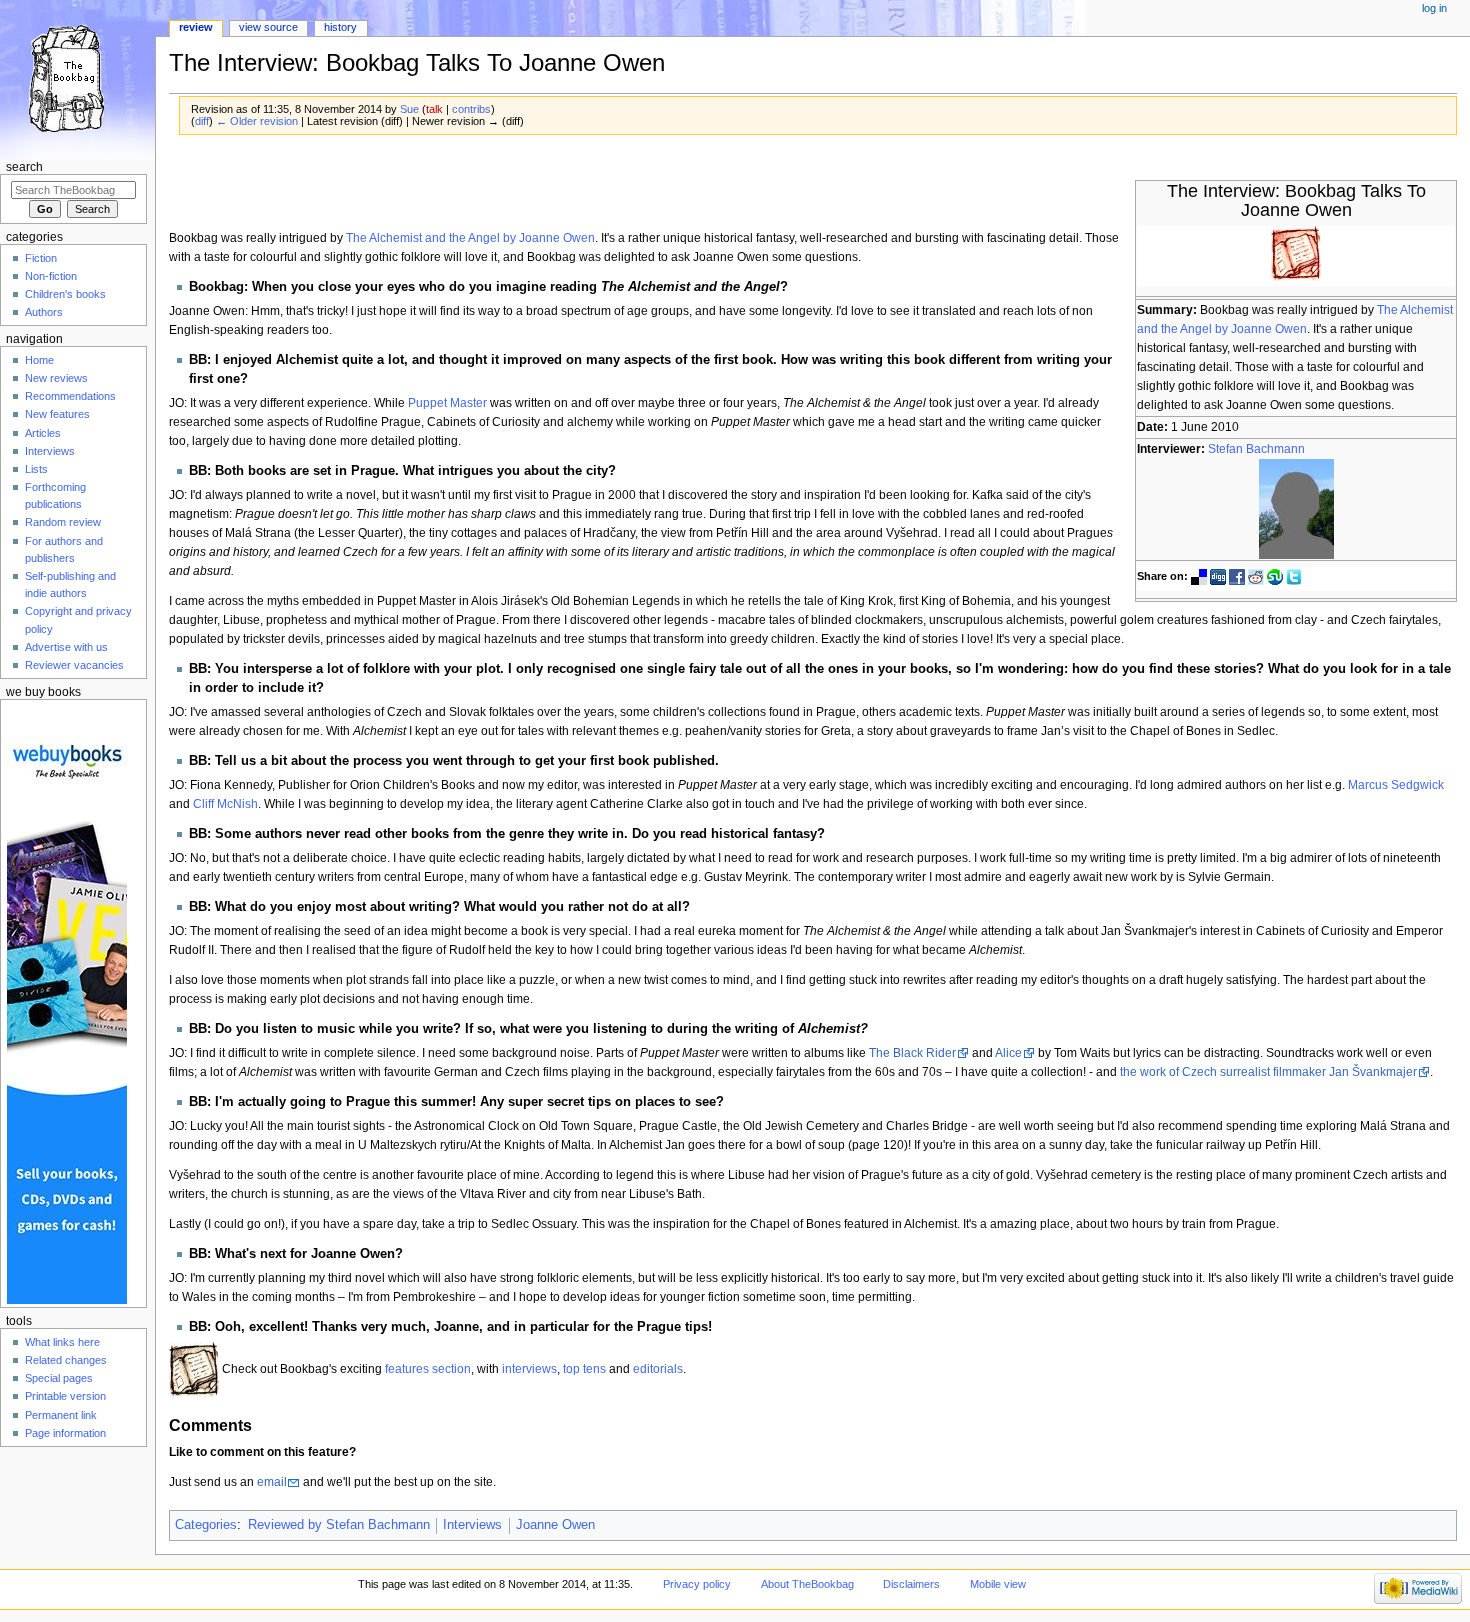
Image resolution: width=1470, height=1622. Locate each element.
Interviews (472, 1525)
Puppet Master (447, 403)
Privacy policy (697, 1584)
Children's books (65, 294)
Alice (1008, 1053)
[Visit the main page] (77, 77)
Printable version (65, 1396)
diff (202, 121)
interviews (529, 1369)
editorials (658, 1369)
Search (24, 167)
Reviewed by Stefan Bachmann (339, 1525)
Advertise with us (66, 647)
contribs (471, 109)
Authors (44, 312)
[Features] (194, 1369)
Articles (43, 433)
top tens (584, 1369)
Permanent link (61, 1415)
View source (268, 27)
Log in (1434, 8)
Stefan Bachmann (1256, 449)
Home (39, 360)
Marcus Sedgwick (1396, 785)
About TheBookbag (807, 1584)
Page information (65, 1433)
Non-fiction (51, 276)
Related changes (66, 1360)
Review (196, 27)
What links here (62, 1342)
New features (57, 414)
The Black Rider (912, 1053)
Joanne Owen (555, 1525)
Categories (206, 1525)
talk (434, 109)
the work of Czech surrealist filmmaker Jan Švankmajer (1268, 1072)
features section (428, 1369)
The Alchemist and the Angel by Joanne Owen (470, 238)
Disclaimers (911, 1584)
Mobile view (998, 1584)
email (272, 1482)
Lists (36, 469)
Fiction (41, 258)
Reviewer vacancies (74, 665)
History (340, 27)
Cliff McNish (225, 804)
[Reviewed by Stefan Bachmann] (1296, 509)
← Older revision (257, 121)
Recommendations (70, 396)
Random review (63, 522)
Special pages (59, 1378)
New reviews (56, 378)
